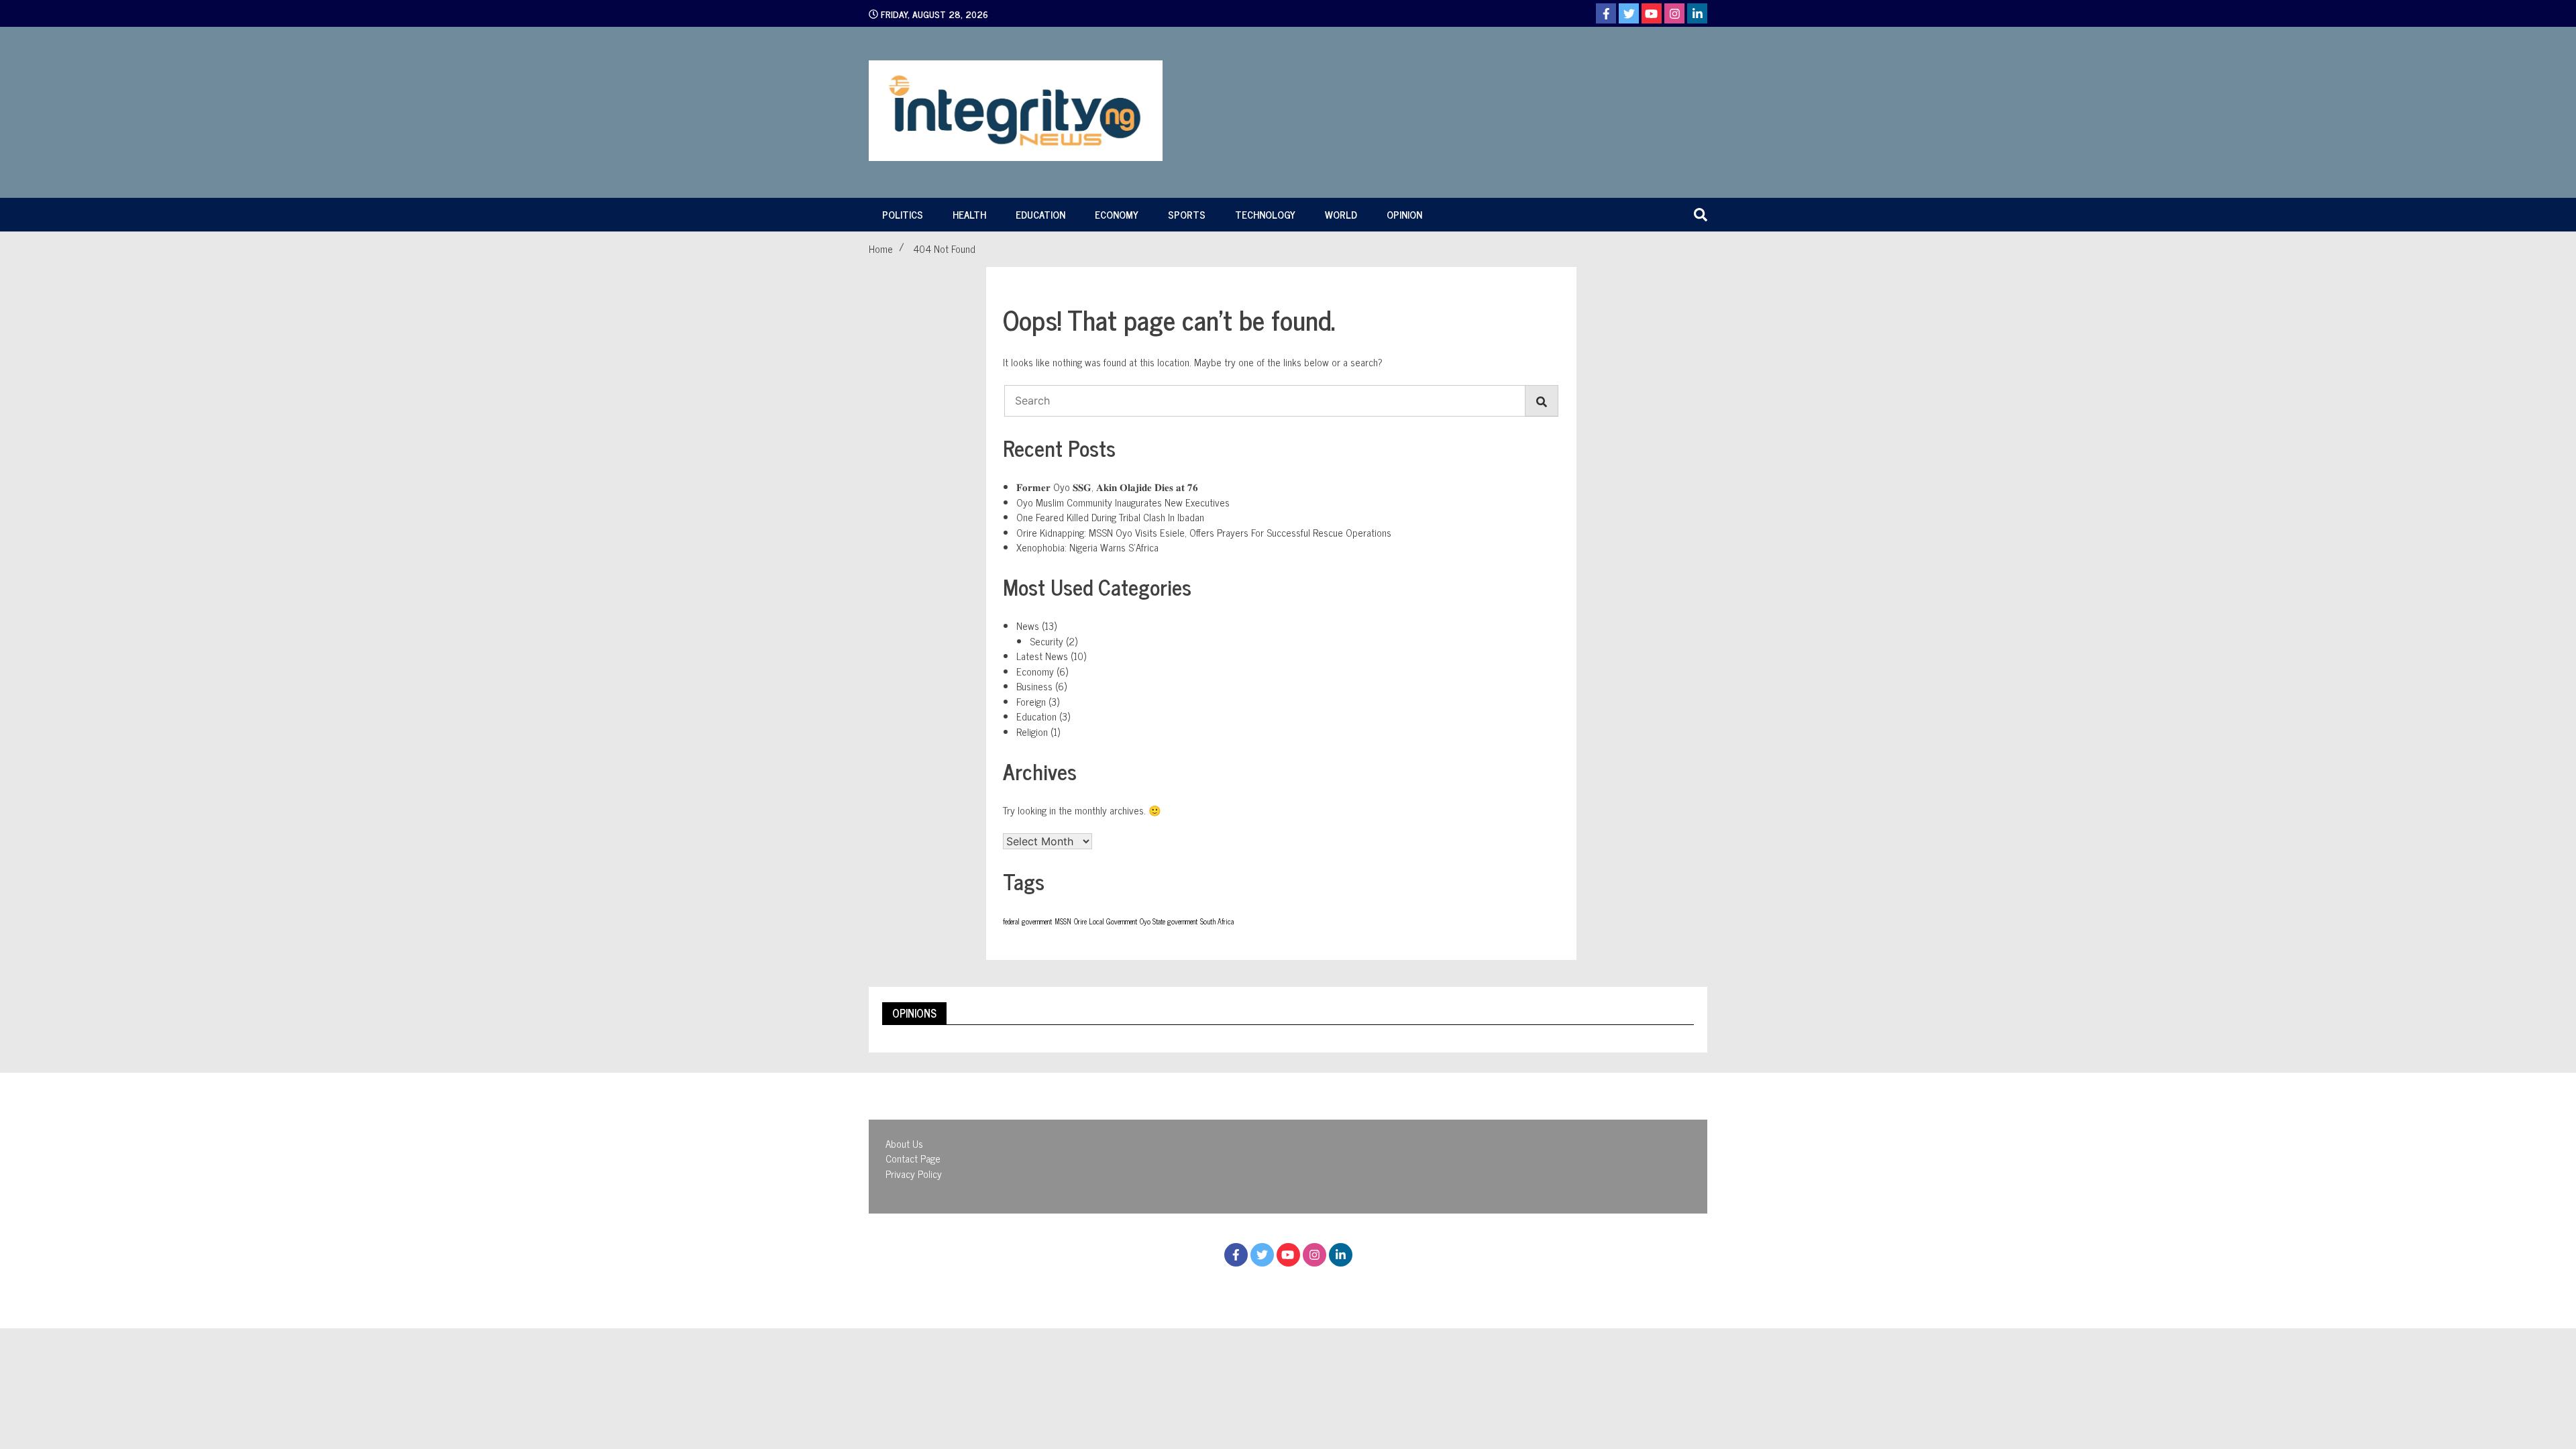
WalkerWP (1406, 1287)
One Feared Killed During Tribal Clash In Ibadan (1110, 517)
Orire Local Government (1106, 921)
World (1341, 214)
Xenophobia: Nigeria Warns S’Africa (1087, 547)
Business (1034, 686)
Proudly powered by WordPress (1215, 1287)
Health (969, 214)
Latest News (1042, 656)
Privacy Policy (914, 1174)
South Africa (1217, 921)
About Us (904, 1143)
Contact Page (913, 1158)
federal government (1027, 921)
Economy (1117, 214)
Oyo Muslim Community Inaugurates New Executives (1123, 502)
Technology (1265, 214)
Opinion (1404, 214)
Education (1040, 214)
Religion (1032, 732)
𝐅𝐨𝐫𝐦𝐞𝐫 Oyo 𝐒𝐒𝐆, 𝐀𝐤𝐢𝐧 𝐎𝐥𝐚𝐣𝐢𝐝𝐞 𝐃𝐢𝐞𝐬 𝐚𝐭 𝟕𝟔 (1107, 487)
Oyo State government (1169, 921)
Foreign (1031, 701)
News (1028, 626)
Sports (1187, 214)
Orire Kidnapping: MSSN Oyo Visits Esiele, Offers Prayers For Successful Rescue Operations (1204, 532)
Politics (903, 214)
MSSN (1063, 921)
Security (1046, 641)
